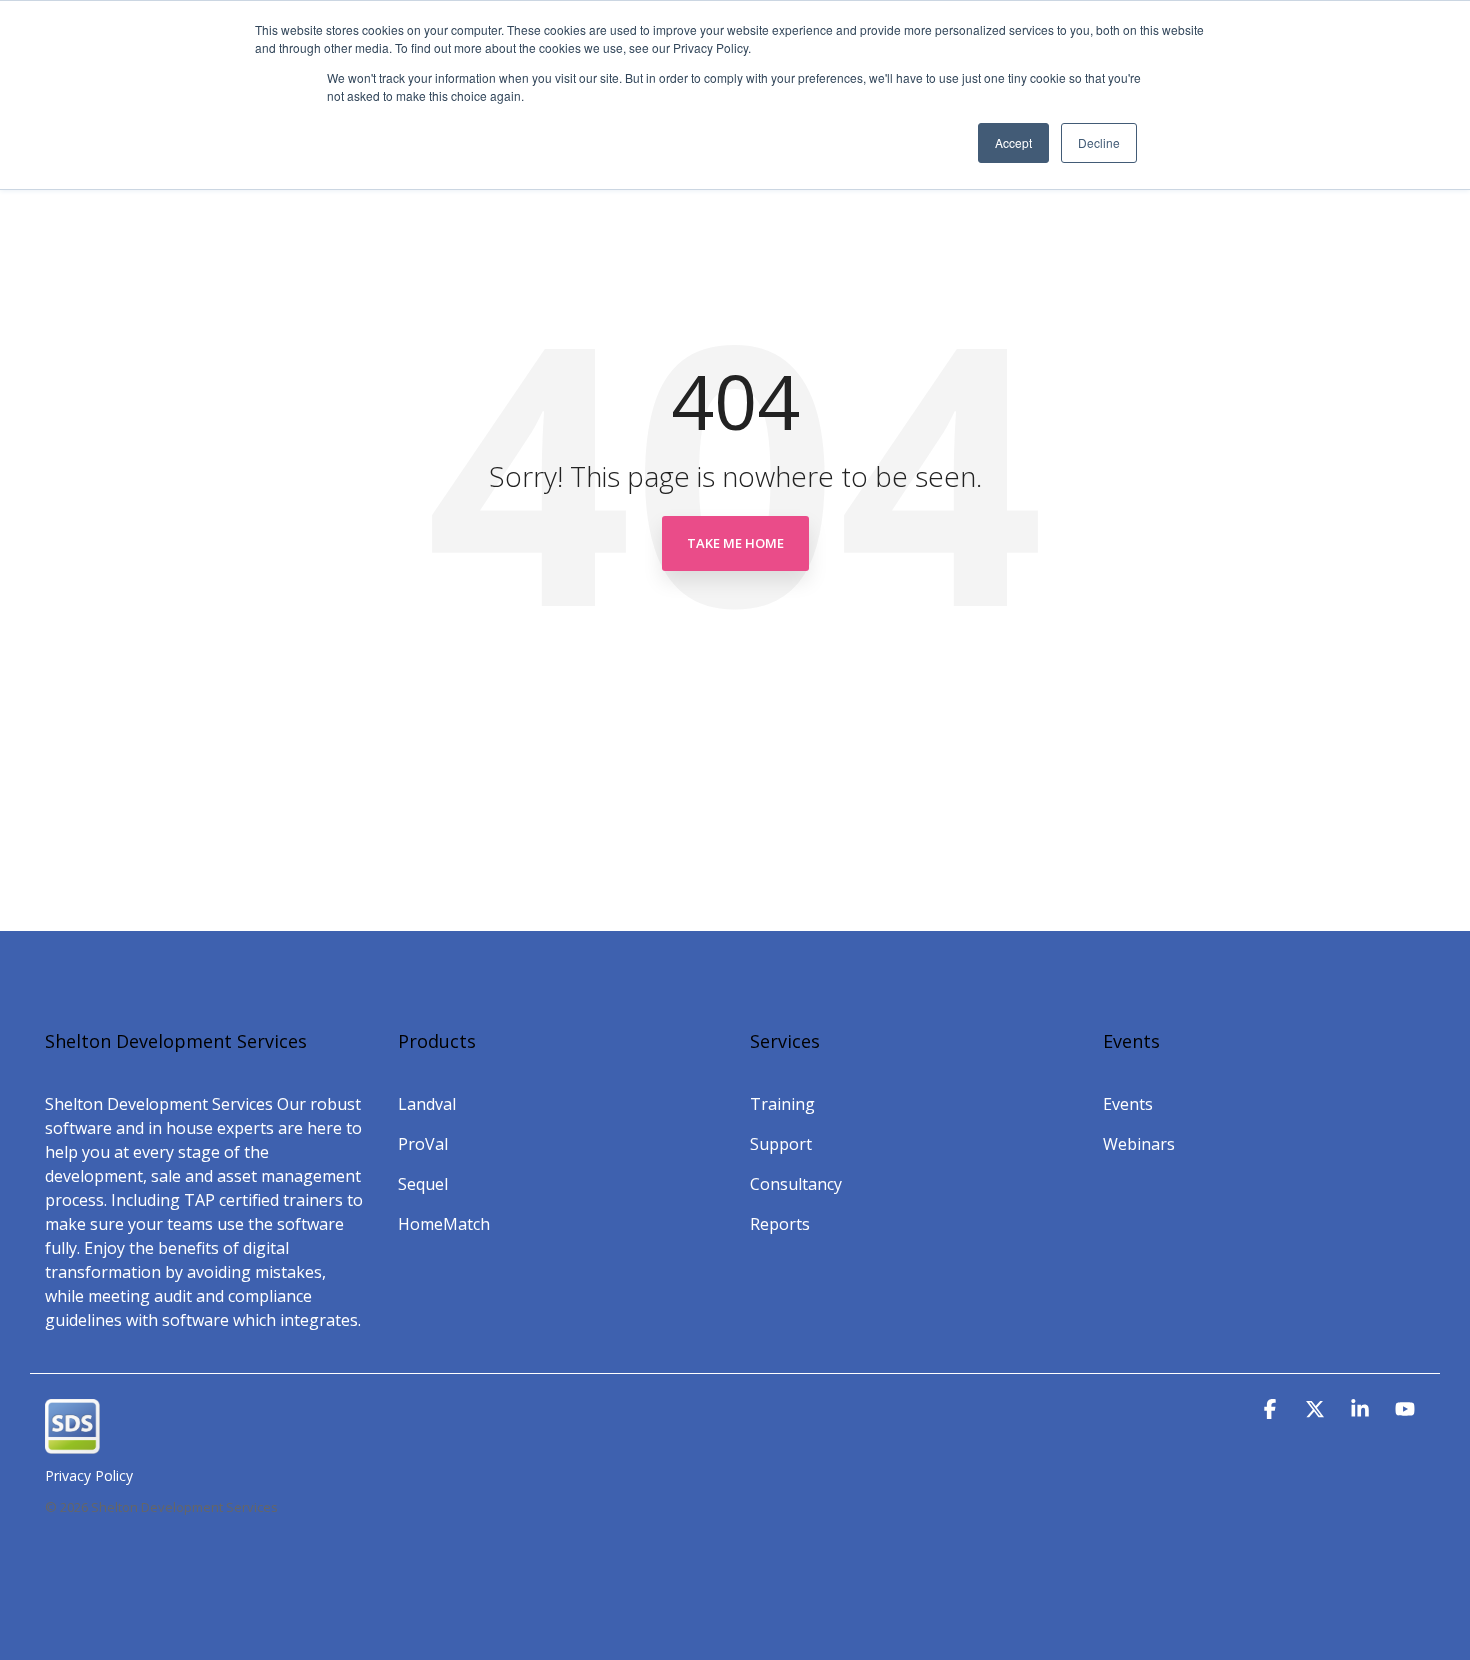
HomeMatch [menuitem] (444, 1224)
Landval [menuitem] (427, 1104)
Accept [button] (1013, 142)
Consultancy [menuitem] (796, 1184)
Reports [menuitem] (780, 1224)
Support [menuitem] (781, 1144)
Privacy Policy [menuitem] (89, 1475)
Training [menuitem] (782, 1104)
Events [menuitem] (1128, 1104)
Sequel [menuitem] (423, 1184)
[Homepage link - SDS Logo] (72, 1443)
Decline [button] (1099, 142)
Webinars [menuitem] (1139, 1144)
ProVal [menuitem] (423, 1144)
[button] (1272, 1409)
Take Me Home (735, 543)
